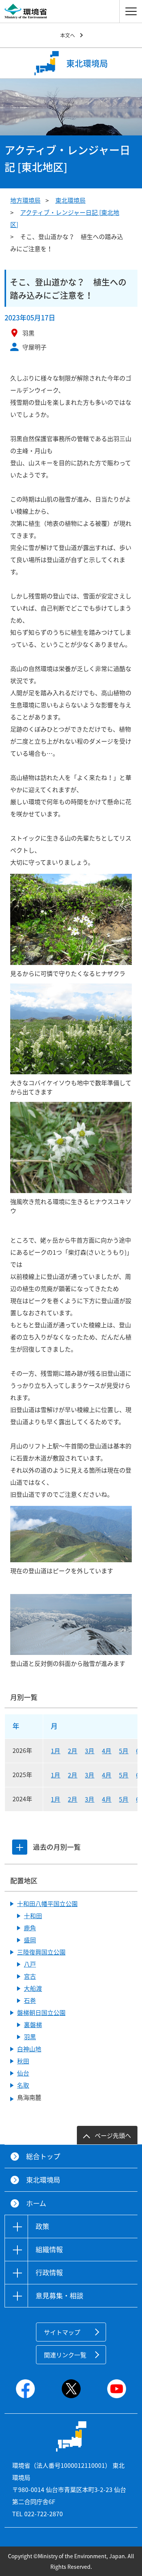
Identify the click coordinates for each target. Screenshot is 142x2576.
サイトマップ (62, 2332)
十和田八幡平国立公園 (47, 1903)
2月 (73, 1751)
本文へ (68, 35)
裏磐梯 (33, 2024)
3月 (90, 1751)
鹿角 (30, 1928)
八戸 (30, 1964)
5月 (124, 1751)
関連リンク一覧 (65, 2355)
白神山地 (29, 2049)
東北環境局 (70, 200)
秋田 (23, 2061)
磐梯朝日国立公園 (41, 2012)
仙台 (23, 2073)
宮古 (30, 1976)
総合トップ (43, 2156)
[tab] (20, 1847)
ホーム (36, 2203)
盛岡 (30, 1940)
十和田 (33, 1916)
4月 (107, 1751)
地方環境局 (25, 200)
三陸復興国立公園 (41, 1952)
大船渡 (33, 1988)
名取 (23, 2085)
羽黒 (30, 2037)
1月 (55, 1751)
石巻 (30, 2000)
